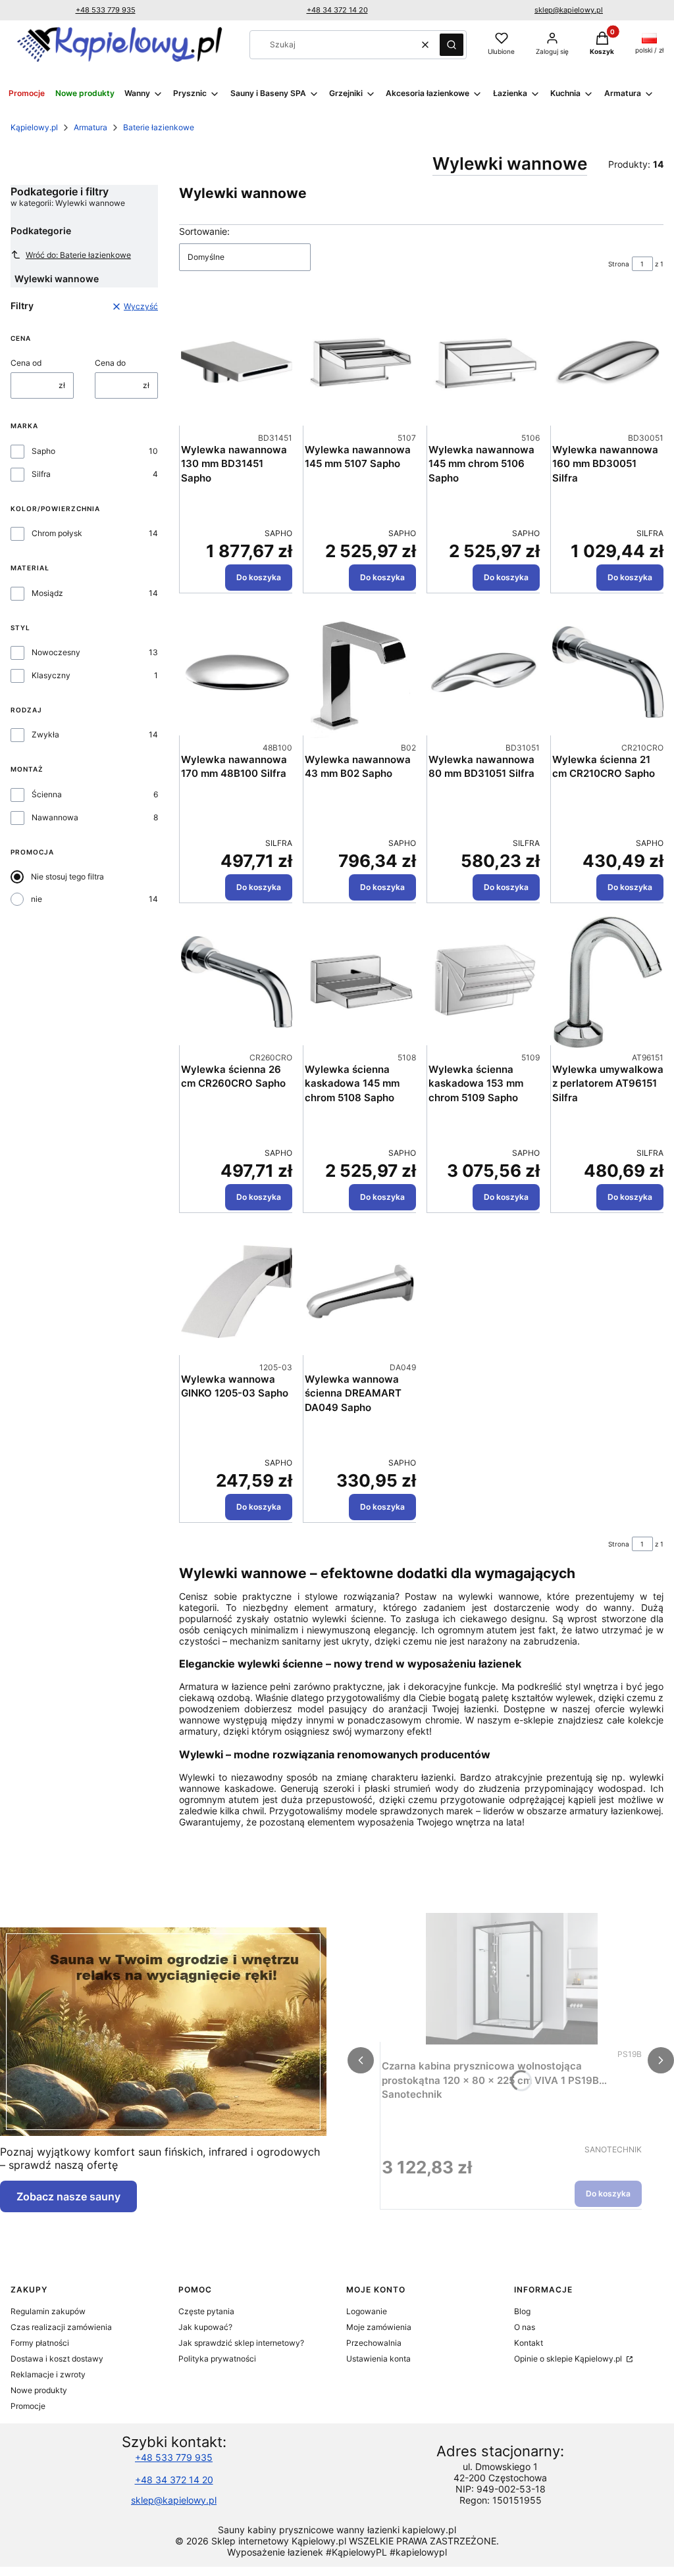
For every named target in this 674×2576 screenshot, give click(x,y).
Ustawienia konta (378, 2359)
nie (37, 899)
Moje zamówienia (379, 2327)
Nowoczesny (56, 652)
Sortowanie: (204, 231)
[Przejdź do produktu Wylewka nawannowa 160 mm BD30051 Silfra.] (608, 362)
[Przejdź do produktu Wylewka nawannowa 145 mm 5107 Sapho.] (360, 362)
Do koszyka (259, 577)
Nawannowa (55, 817)
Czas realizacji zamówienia (61, 2327)
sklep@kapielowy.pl (569, 10)
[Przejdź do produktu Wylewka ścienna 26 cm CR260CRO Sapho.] (237, 982)
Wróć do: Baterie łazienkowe (78, 255)
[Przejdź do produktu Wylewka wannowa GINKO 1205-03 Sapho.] (237, 1292)
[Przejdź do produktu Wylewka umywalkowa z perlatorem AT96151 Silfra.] (608, 982)
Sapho (43, 451)
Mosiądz (47, 593)
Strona (619, 264)
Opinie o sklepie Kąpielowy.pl (569, 2359)
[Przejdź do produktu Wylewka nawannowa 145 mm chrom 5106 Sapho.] (484, 362)
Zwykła (45, 734)
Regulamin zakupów (48, 2311)
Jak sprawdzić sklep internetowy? (241, 2343)
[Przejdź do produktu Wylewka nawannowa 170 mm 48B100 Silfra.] (237, 672)
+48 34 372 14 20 (337, 10)
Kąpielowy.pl (34, 127)
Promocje (28, 2406)
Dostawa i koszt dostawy (57, 2359)
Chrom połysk (57, 533)
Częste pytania (206, 2311)
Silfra (41, 474)
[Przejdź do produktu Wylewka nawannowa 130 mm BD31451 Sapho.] (237, 362)
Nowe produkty (39, 2390)
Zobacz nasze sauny (68, 2196)
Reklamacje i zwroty (48, 2374)
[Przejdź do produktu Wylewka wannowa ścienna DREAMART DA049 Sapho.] (360, 1292)
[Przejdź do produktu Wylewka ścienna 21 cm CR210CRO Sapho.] (608, 672)
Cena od (26, 363)
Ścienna (47, 794)
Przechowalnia (374, 2343)
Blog (522, 2311)
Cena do (110, 363)
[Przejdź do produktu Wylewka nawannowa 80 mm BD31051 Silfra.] (484, 672)
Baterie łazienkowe (159, 127)
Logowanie (367, 2311)
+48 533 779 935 (106, 10)
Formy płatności (40, 2343)
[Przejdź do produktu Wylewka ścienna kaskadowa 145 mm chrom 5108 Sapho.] (360, 982)
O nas (525, 2327)
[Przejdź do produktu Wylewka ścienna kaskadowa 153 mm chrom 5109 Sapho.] (484, 982)
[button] (452, 45)
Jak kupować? (205, 2327)
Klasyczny (51, 675)
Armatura (91, 127)
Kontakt (529, 2343)
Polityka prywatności (217, 2359)
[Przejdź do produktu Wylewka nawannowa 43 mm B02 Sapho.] (360, 672)
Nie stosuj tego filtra (67, 877)
